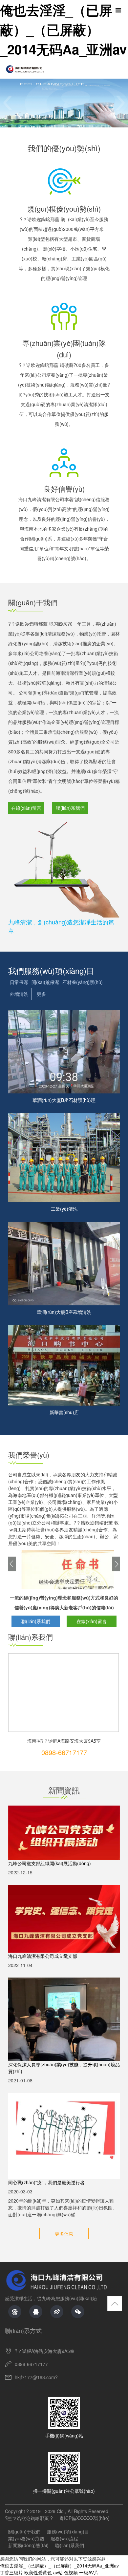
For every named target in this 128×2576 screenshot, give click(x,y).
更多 (41, 994)
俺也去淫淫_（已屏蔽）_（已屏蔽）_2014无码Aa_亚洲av (63, 29)
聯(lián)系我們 (70, 808)
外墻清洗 (19, 994)
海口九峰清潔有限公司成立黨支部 (43, 1956)
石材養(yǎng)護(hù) (83, 982)
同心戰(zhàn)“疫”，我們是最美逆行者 (46, 2182)
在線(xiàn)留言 (26, 808)
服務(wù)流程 (64, 2538)
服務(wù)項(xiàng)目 (68, 2531)
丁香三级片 (11, 2572)
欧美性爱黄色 (38, 2572)
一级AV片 (89, 2572)
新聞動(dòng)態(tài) (28, 2545)
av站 (58, 2572)
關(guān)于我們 (24, 2531)
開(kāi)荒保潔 (45, 982)
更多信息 (64, 2234)
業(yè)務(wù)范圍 (26, 2538)
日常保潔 (19, 982)
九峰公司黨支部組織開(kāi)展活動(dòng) (50, 1863)
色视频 (71, 2572)
